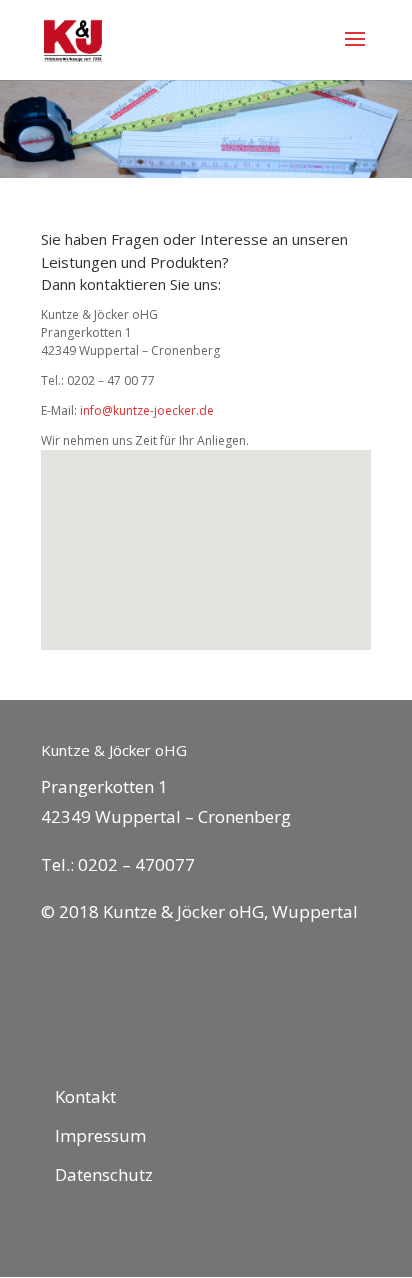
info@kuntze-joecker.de (147, 410)
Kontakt (85, 1096)
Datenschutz (104, 1174)
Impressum (100, 1135)
